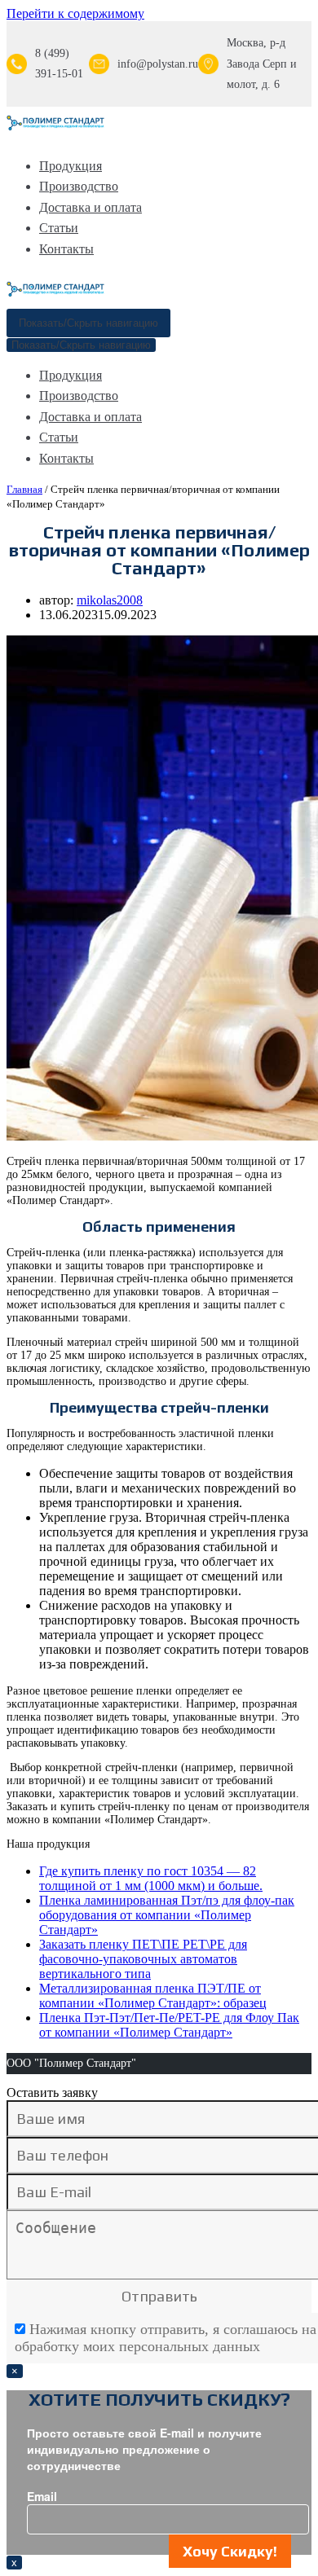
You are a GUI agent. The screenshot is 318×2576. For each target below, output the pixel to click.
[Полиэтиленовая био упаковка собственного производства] (55, 127)
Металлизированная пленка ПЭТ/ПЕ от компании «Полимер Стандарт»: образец (153, 1996)
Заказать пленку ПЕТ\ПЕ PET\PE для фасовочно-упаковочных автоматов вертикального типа (143, 1959)
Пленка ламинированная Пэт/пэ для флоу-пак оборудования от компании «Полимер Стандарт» (167, 1915)
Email (42, 2496)
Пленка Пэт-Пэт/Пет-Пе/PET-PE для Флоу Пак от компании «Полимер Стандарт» (169, 2025)
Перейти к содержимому (75, 13)
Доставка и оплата (91, 207)
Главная (24, 489)
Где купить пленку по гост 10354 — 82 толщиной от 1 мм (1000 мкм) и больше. (151, 1878)
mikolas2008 (110, 600)
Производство (79, 186)
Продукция (71, 166)
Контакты (66, 249)
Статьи (59, 228)
